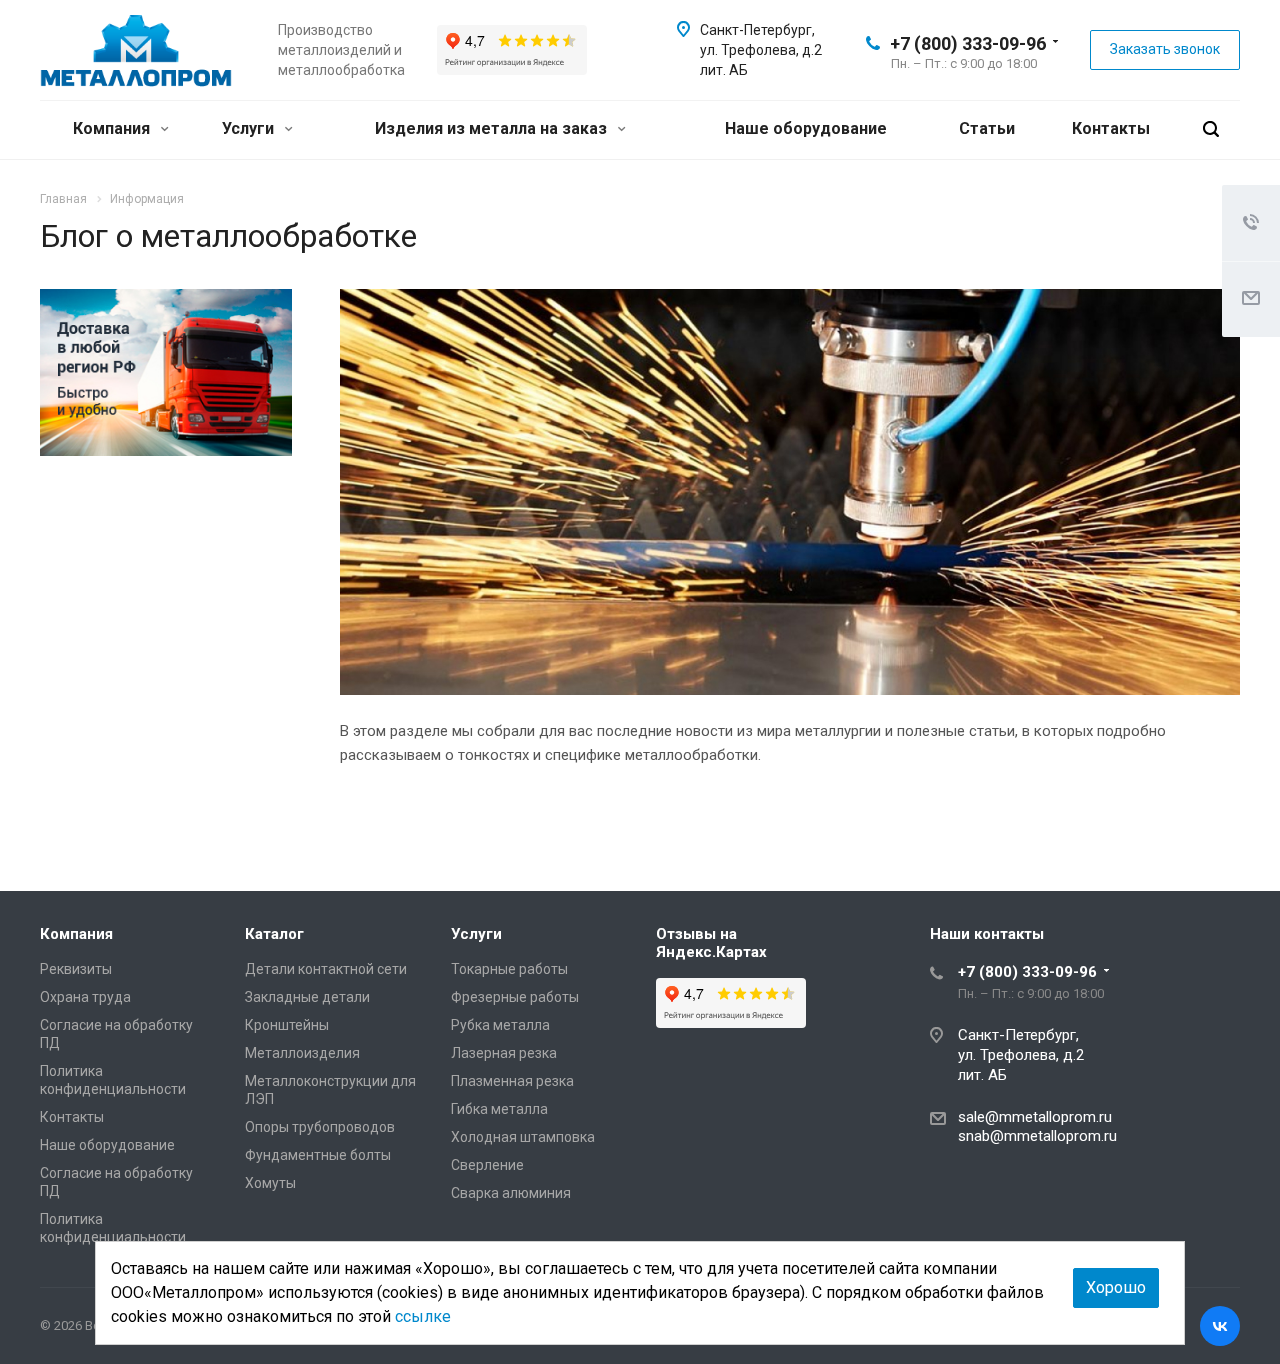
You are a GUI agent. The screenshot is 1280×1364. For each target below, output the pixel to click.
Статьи (987, 128)
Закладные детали (307, 997)
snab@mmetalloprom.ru (1037, 1136)
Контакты (1111, 128)
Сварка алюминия (511, 1193)
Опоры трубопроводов (320, 1127)
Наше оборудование (806, 128)
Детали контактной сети (326, 969)
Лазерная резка (504, 1053)
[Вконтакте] (1220, 1326)
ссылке (423, 1316)
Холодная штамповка (523, 1137)
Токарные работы (509, 969)
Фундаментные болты (318, 1155)
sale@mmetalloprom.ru (1035, 1117)
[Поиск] (1211, 129)
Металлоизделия (302, 1053)
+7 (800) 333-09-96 (968, 43)
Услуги (250, 128)
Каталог (274, 934)
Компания (113, 128)
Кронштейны (287, 1025)
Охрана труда (85, 997)
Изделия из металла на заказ (493, 128)
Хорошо (1116, 1287)
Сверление (487, 1165)
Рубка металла (500, 1025)
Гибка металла (499, 1109)
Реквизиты (76, 969)
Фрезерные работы (515, 997)
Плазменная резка (512, 1081)
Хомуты (270, 1183)
